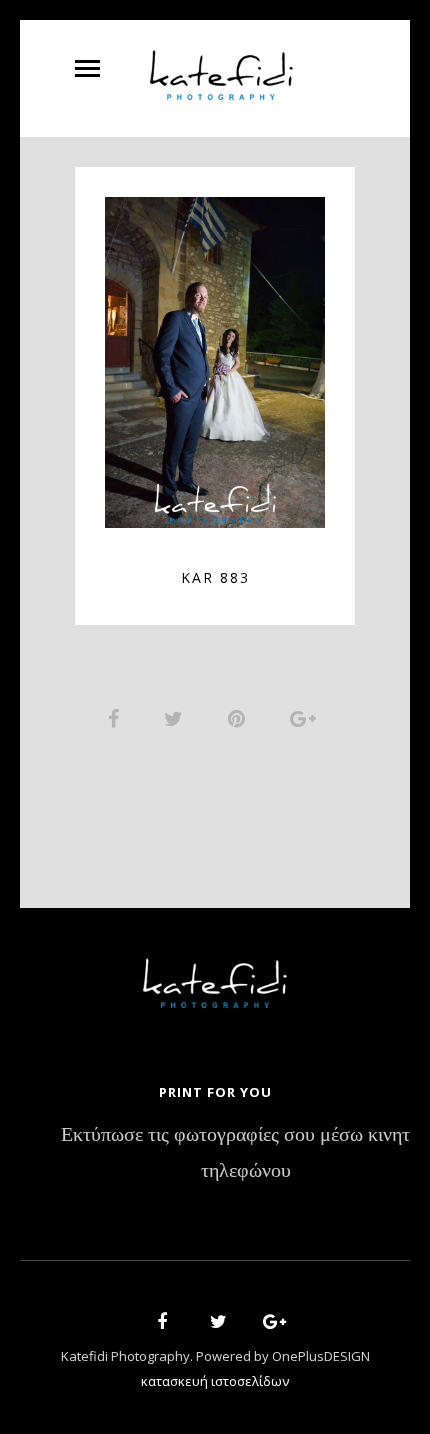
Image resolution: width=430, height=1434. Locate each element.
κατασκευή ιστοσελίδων (215, 1381)
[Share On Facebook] (117, 718)
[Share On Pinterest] (240, 718)
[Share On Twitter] (177, 718)
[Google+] (268, 1324)
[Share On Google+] (306, 718)
